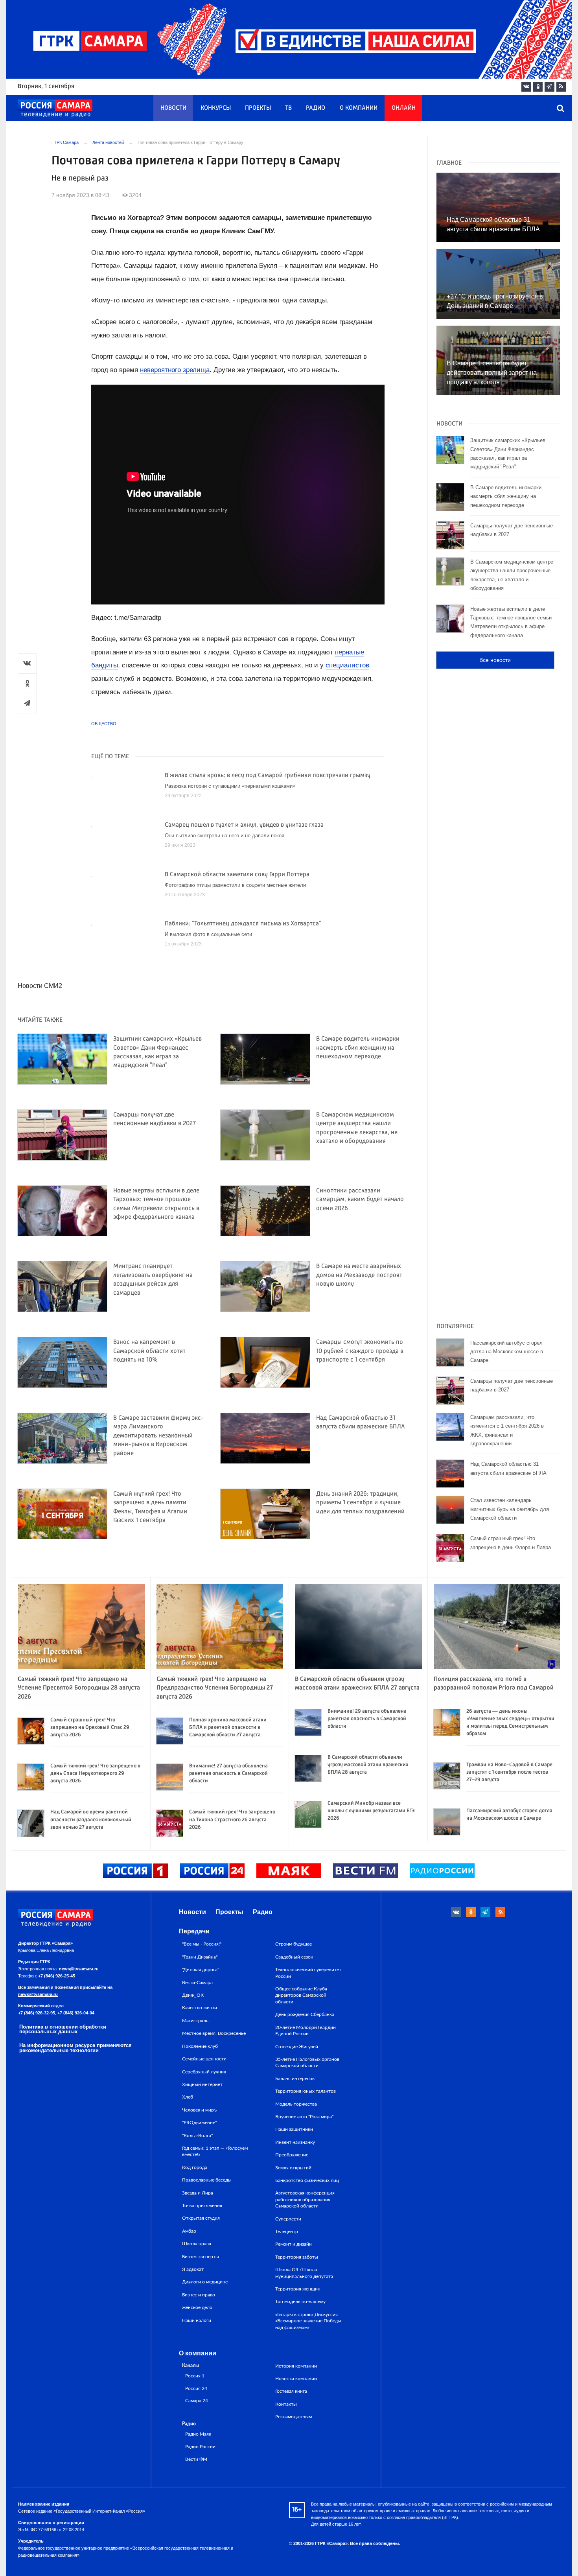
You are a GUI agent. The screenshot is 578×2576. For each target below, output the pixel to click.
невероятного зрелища (175, 370)
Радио (316, 108)
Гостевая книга (291, 2391)
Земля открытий (293, 2168)
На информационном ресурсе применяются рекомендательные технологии (75, 2048)
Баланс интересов (295, 2078)
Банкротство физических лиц (307, 2180)
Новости (173, 108)
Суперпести (288, 2219)
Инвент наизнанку (295, 2142)
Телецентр (287, 2231)
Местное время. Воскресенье (214, 2033)
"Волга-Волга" (197, 2136)
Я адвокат (193, 2269)
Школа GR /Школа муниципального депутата (304, 2273)
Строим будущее (294, 1944)
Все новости (495, 660)
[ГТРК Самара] (55, 109)
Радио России (200, 2447)
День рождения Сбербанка (305, 2014)
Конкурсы (216, 108)
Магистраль (195, 2021)
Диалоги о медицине (205, 2282)
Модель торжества (296, 2104)
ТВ (288, 108)
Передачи (194, 1931)
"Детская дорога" (201, 1970)
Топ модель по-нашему (300, 2301)
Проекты (258, 108)
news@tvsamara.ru (79, 1969)
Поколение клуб (200, 2046)
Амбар (189, 2231)
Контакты (286, 2404)
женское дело (197, 2307)
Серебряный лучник (204, 2072)
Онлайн (404, 108)
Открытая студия (201, 2218)
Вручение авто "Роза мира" (304, 2117)
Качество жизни (200, 2008)
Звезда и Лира (198, 2193)
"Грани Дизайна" (200, 1957)
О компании (359, 108)
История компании (296, 2366)
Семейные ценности (204, 2059)
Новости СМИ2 (40, 986)
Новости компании (296, 2379)
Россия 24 (196, 2389)
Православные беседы (207, 2180)
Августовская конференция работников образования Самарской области (305, 2199)
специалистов (347, 665)
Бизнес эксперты (201, 2257)
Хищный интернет (202, 2084)
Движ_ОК (193, 1995)
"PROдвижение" (199, 2123)
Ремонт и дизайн (294, 2244)
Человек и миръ (199, 2110)
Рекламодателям (294, 2417)
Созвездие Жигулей (297, 2047)
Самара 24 (197, 2401)
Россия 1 (195, 2376)
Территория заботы (297, 2257)
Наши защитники (294, 2129)
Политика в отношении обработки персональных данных (63, 2029)
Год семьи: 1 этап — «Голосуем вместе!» (215, 2151)
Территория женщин (298, 2289)
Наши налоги (197, 2320)
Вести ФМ (196, 2459)
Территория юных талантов (306, 2091)
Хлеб (188, 2097)
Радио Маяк (198, 2434)
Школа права (197, 2244)
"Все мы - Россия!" (202, 1944)
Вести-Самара (197, 1983)
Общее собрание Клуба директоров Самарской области (301, 1995)
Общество (104, 724)
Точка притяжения (202, 2206)
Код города (195, 2167)
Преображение (292, 2155)
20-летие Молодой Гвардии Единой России (306, 2031)
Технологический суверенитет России (308, 1973)
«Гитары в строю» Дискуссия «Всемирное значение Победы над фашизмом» (308, 2321)
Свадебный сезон (294, 1957)
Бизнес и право (199, 2295)
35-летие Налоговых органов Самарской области (307, 2062)
